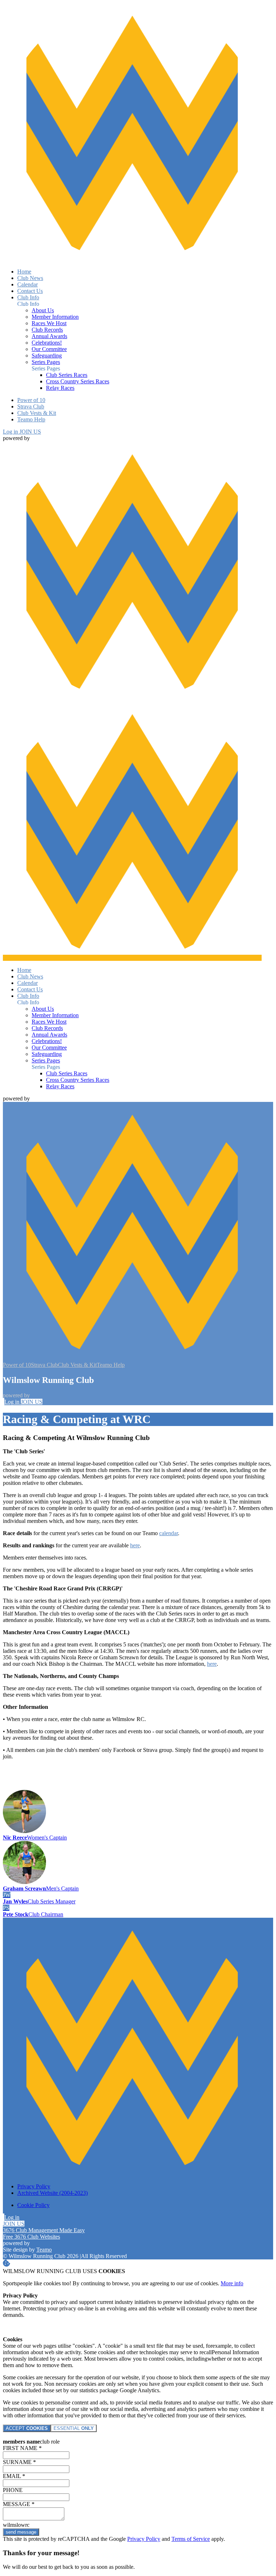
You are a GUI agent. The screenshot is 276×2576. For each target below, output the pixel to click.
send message (21, 2532)
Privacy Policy (144, 2539)
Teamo (44, 2250)
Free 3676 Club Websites (31, 2237)
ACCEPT (27, 2428)
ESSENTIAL (74, 2428)
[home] (132, 958)
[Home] (132, 259)
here (135, 1545)
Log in (11, 432)
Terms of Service (191, 2539)
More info (232, 2283)
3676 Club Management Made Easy (44, 2230)
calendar (169, 1533)
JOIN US (30, 432)
